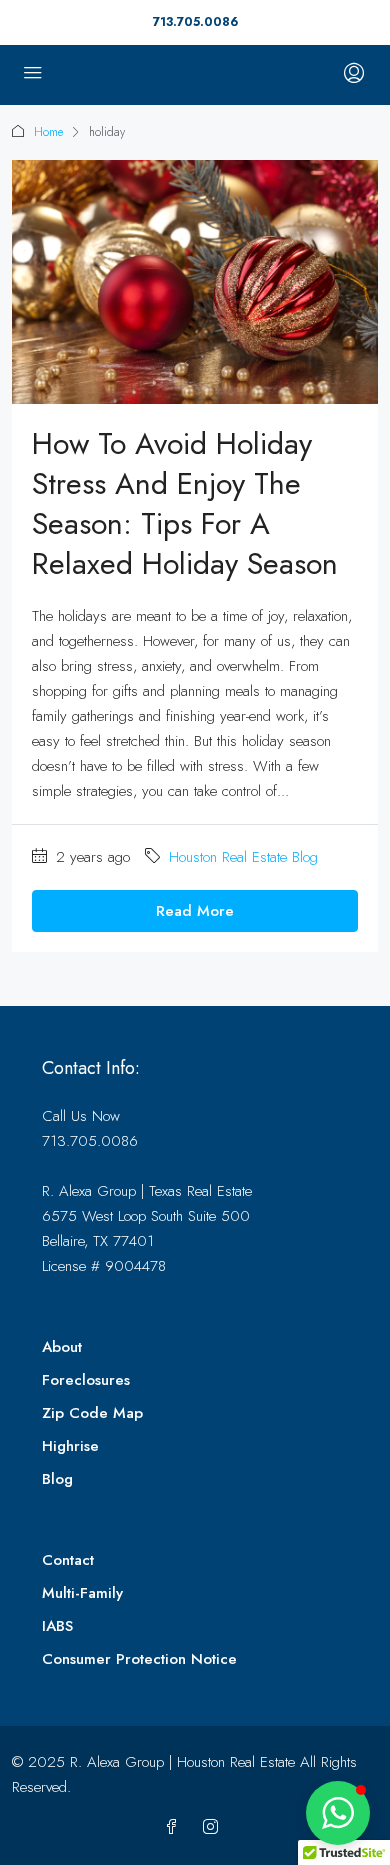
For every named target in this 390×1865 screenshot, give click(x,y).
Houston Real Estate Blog (243, 857)
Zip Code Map (92, 1413)
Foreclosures (86, 1380)
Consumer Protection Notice (139, 1659)
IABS (57, 1626)
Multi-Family (82, 1593)
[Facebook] (175, 1828)
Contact (68, 1560)
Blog (57, 1479)
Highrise (70, 1446)
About (62, 1347)
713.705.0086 (195, 22)
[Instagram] (214, 1828)
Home (48, 132)
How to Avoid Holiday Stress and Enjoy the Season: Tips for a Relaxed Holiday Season (185, 503)
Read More (195, 911)
